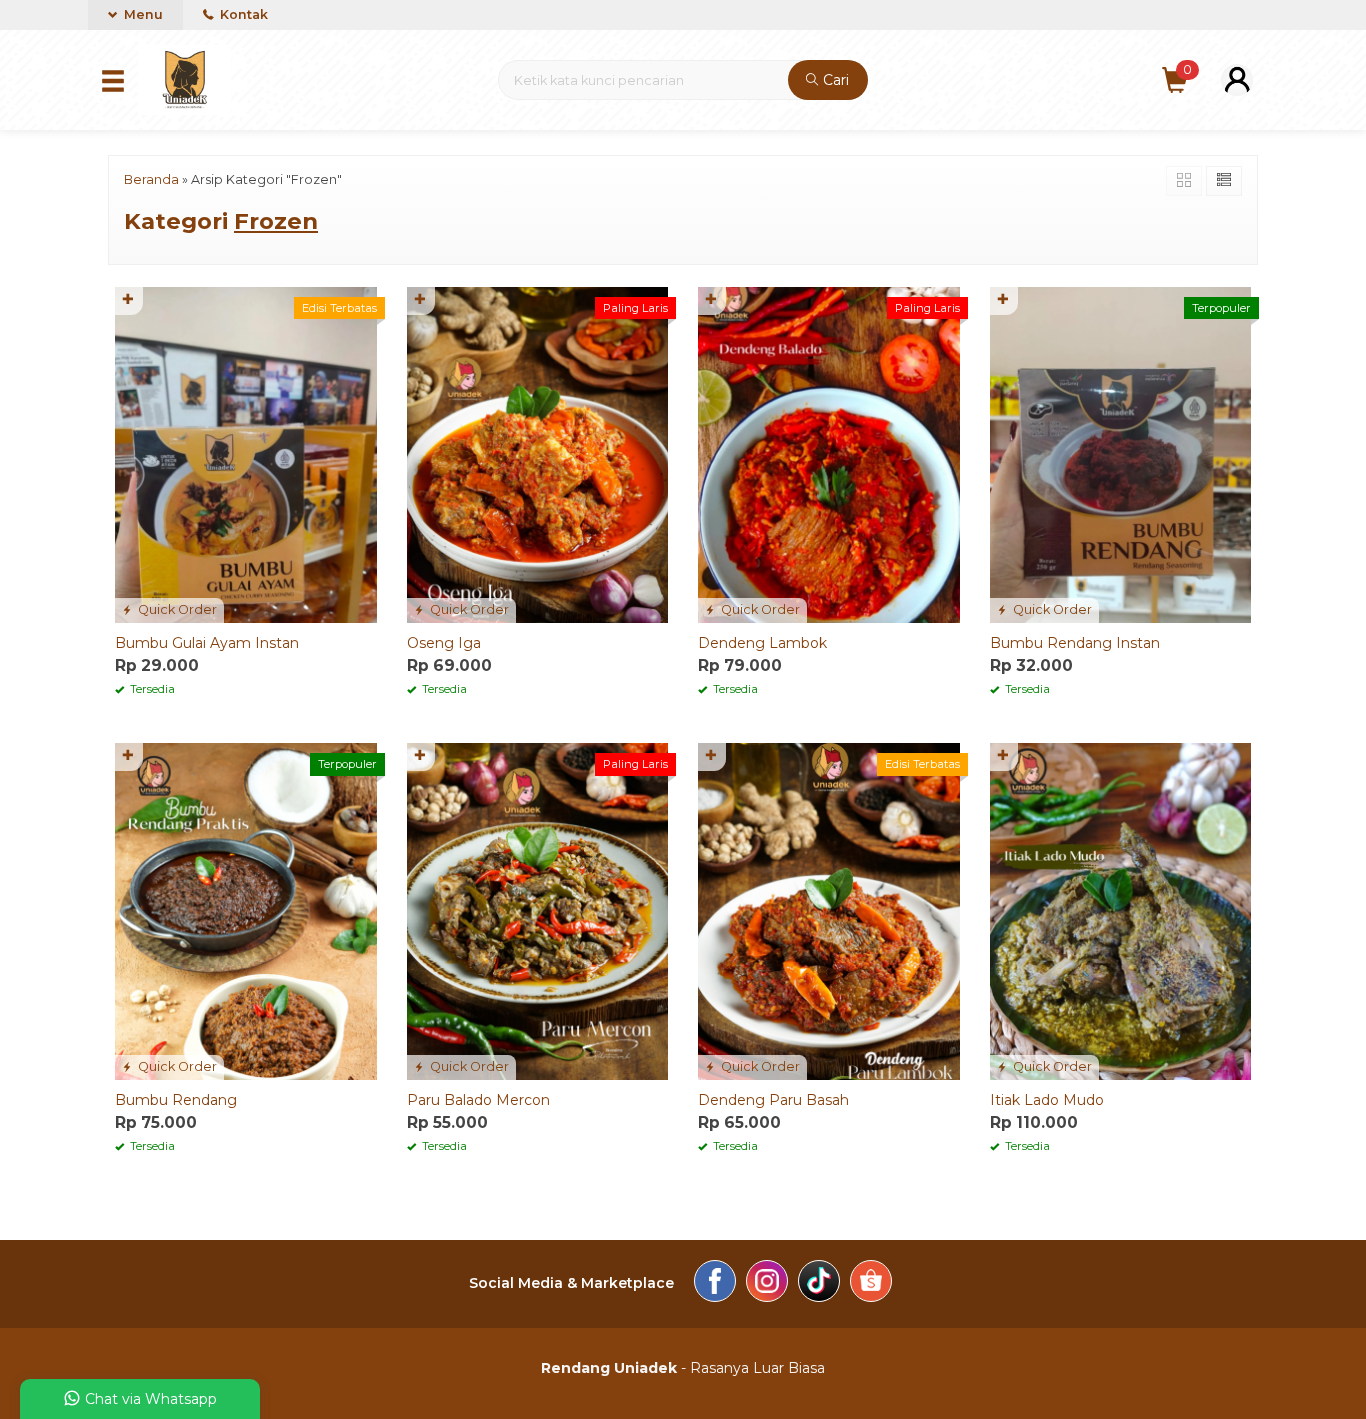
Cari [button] (834, 80)
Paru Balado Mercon (478, 1100)
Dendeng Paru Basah (773, 1100)
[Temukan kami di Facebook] (715, 1284)
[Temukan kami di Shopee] (871, 1284)
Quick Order (176, 609)
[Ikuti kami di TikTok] (819, 1284)
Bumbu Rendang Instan (1075, 643)
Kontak (242, 14)
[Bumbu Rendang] (246, 910)
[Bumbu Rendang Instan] (1121, 454)
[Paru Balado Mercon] (538, 910)
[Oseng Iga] (538, 454)
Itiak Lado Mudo (1047, 1100)
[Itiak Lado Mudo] (1121, 910)
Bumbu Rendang (176, 1100)
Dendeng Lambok (762, 643)
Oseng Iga (444, 643)
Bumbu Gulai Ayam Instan (207, 643)
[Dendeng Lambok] (829, 454)
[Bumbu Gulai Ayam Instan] (246, 454)
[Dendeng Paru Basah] (829, 910)
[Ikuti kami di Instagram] (767, 1284)
